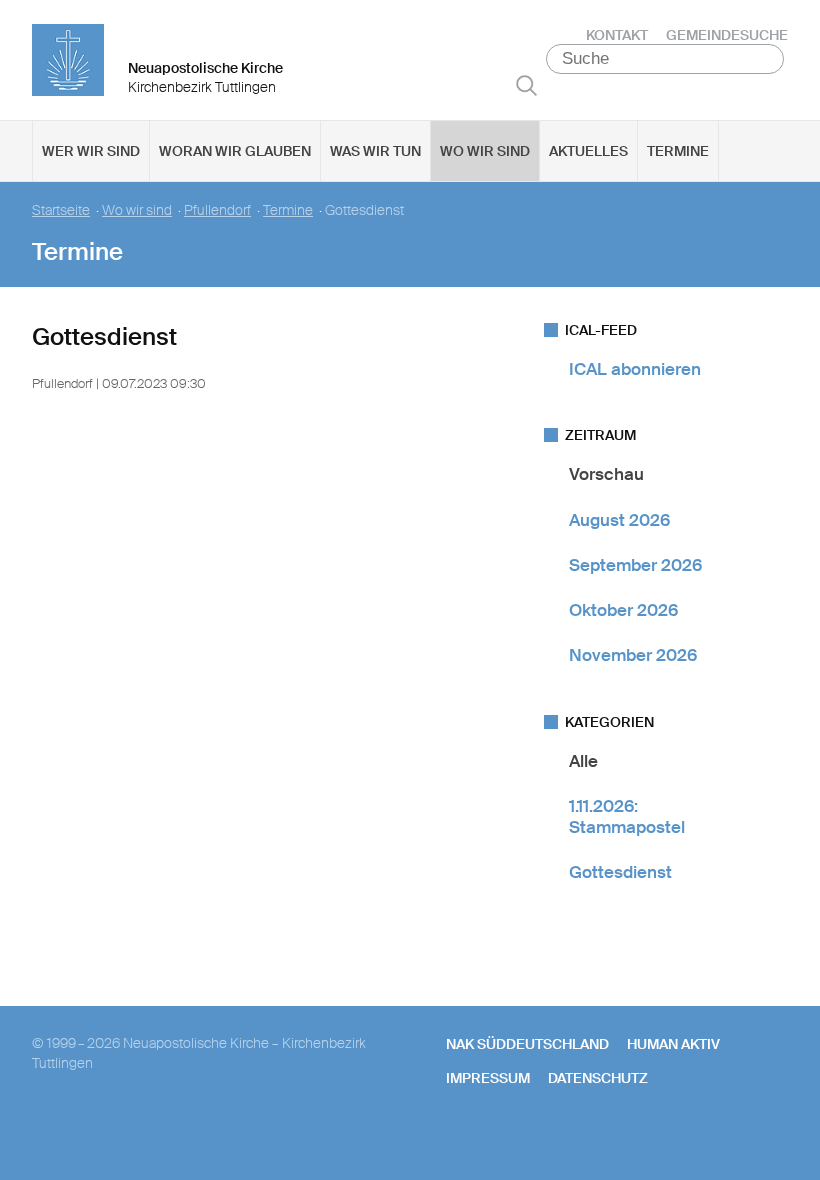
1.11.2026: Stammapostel (627, 816)
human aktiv (673, 1044)
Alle (583, 761)
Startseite (61, 210)
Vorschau (606, 474)
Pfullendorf (217, 210)
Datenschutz (598, 1078)
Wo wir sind (485, 151)
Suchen (526, 85)
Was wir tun (375, 151)
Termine (678, 151)
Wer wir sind (91, 151)
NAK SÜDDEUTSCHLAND (527, 1044)
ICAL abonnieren (635, 369)
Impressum (488, 1078)
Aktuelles (588, 151)
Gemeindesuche (727, 35)
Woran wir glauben (235, 151)
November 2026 (633, 655)
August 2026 (619, 520)
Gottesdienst (620, 872)
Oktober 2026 (623, 610)
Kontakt (617, 35)
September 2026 (635, 565)
